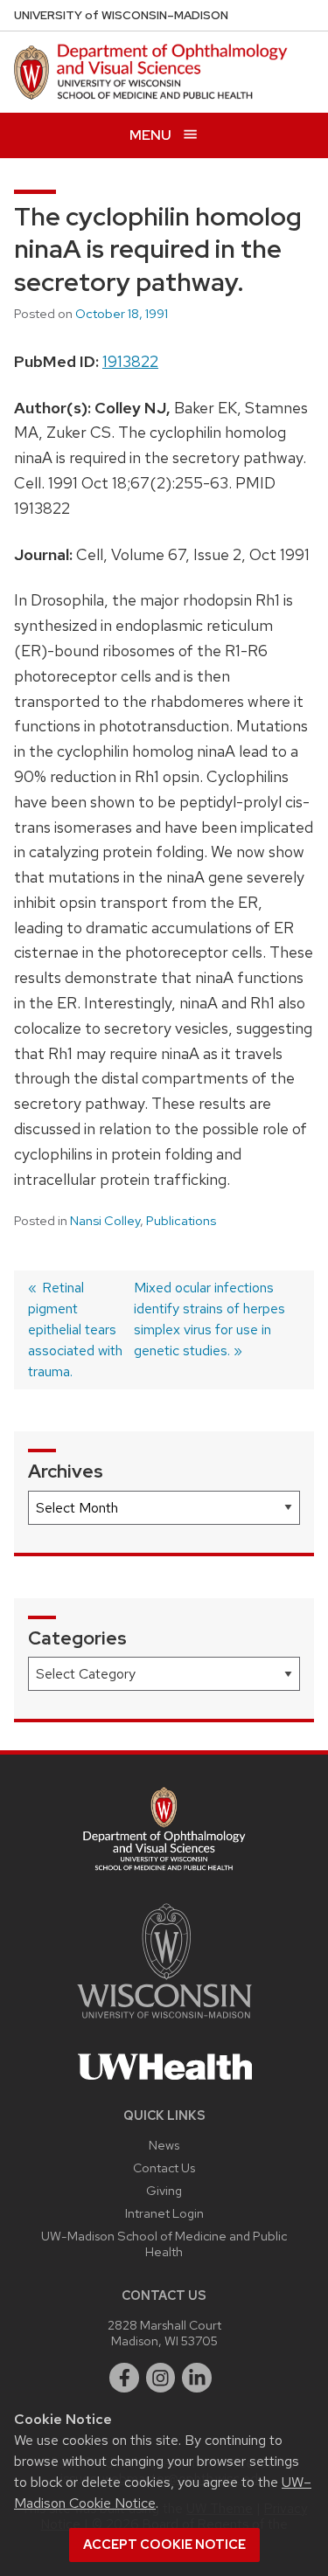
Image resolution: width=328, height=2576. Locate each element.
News (164, 2145)
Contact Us (164, 2167)
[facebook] (124, 2378)
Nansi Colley (105, 1221)
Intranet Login (164, 2213)
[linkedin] (197, 2378)
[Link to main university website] (164, 2022)
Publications (181, 1221)
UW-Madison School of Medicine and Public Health (164, 2244)
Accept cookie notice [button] (164, 2545)
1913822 (130, 361)
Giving (164, 2190)
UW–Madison (121, 15)
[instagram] (161, 2378)
